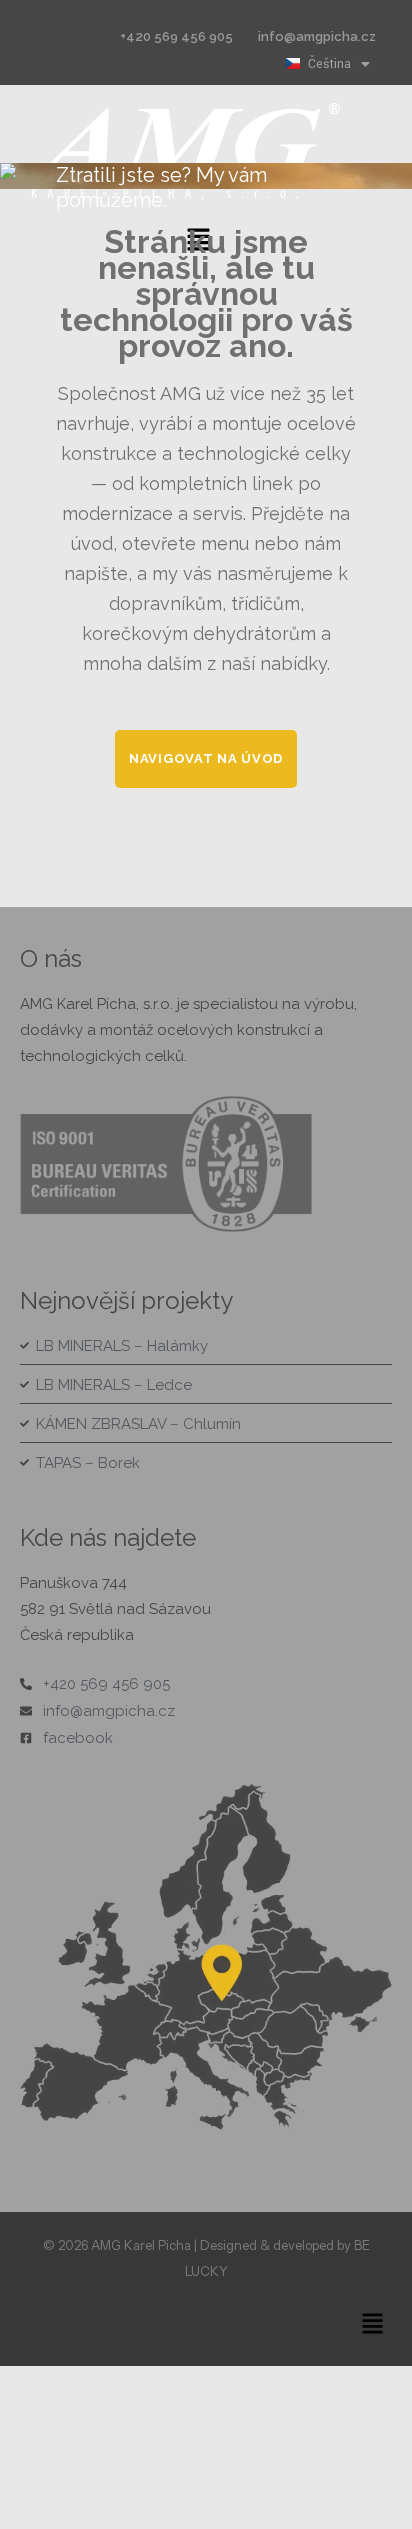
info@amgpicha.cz (317, 36)
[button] (372, 2325)
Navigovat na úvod (206, 758)
